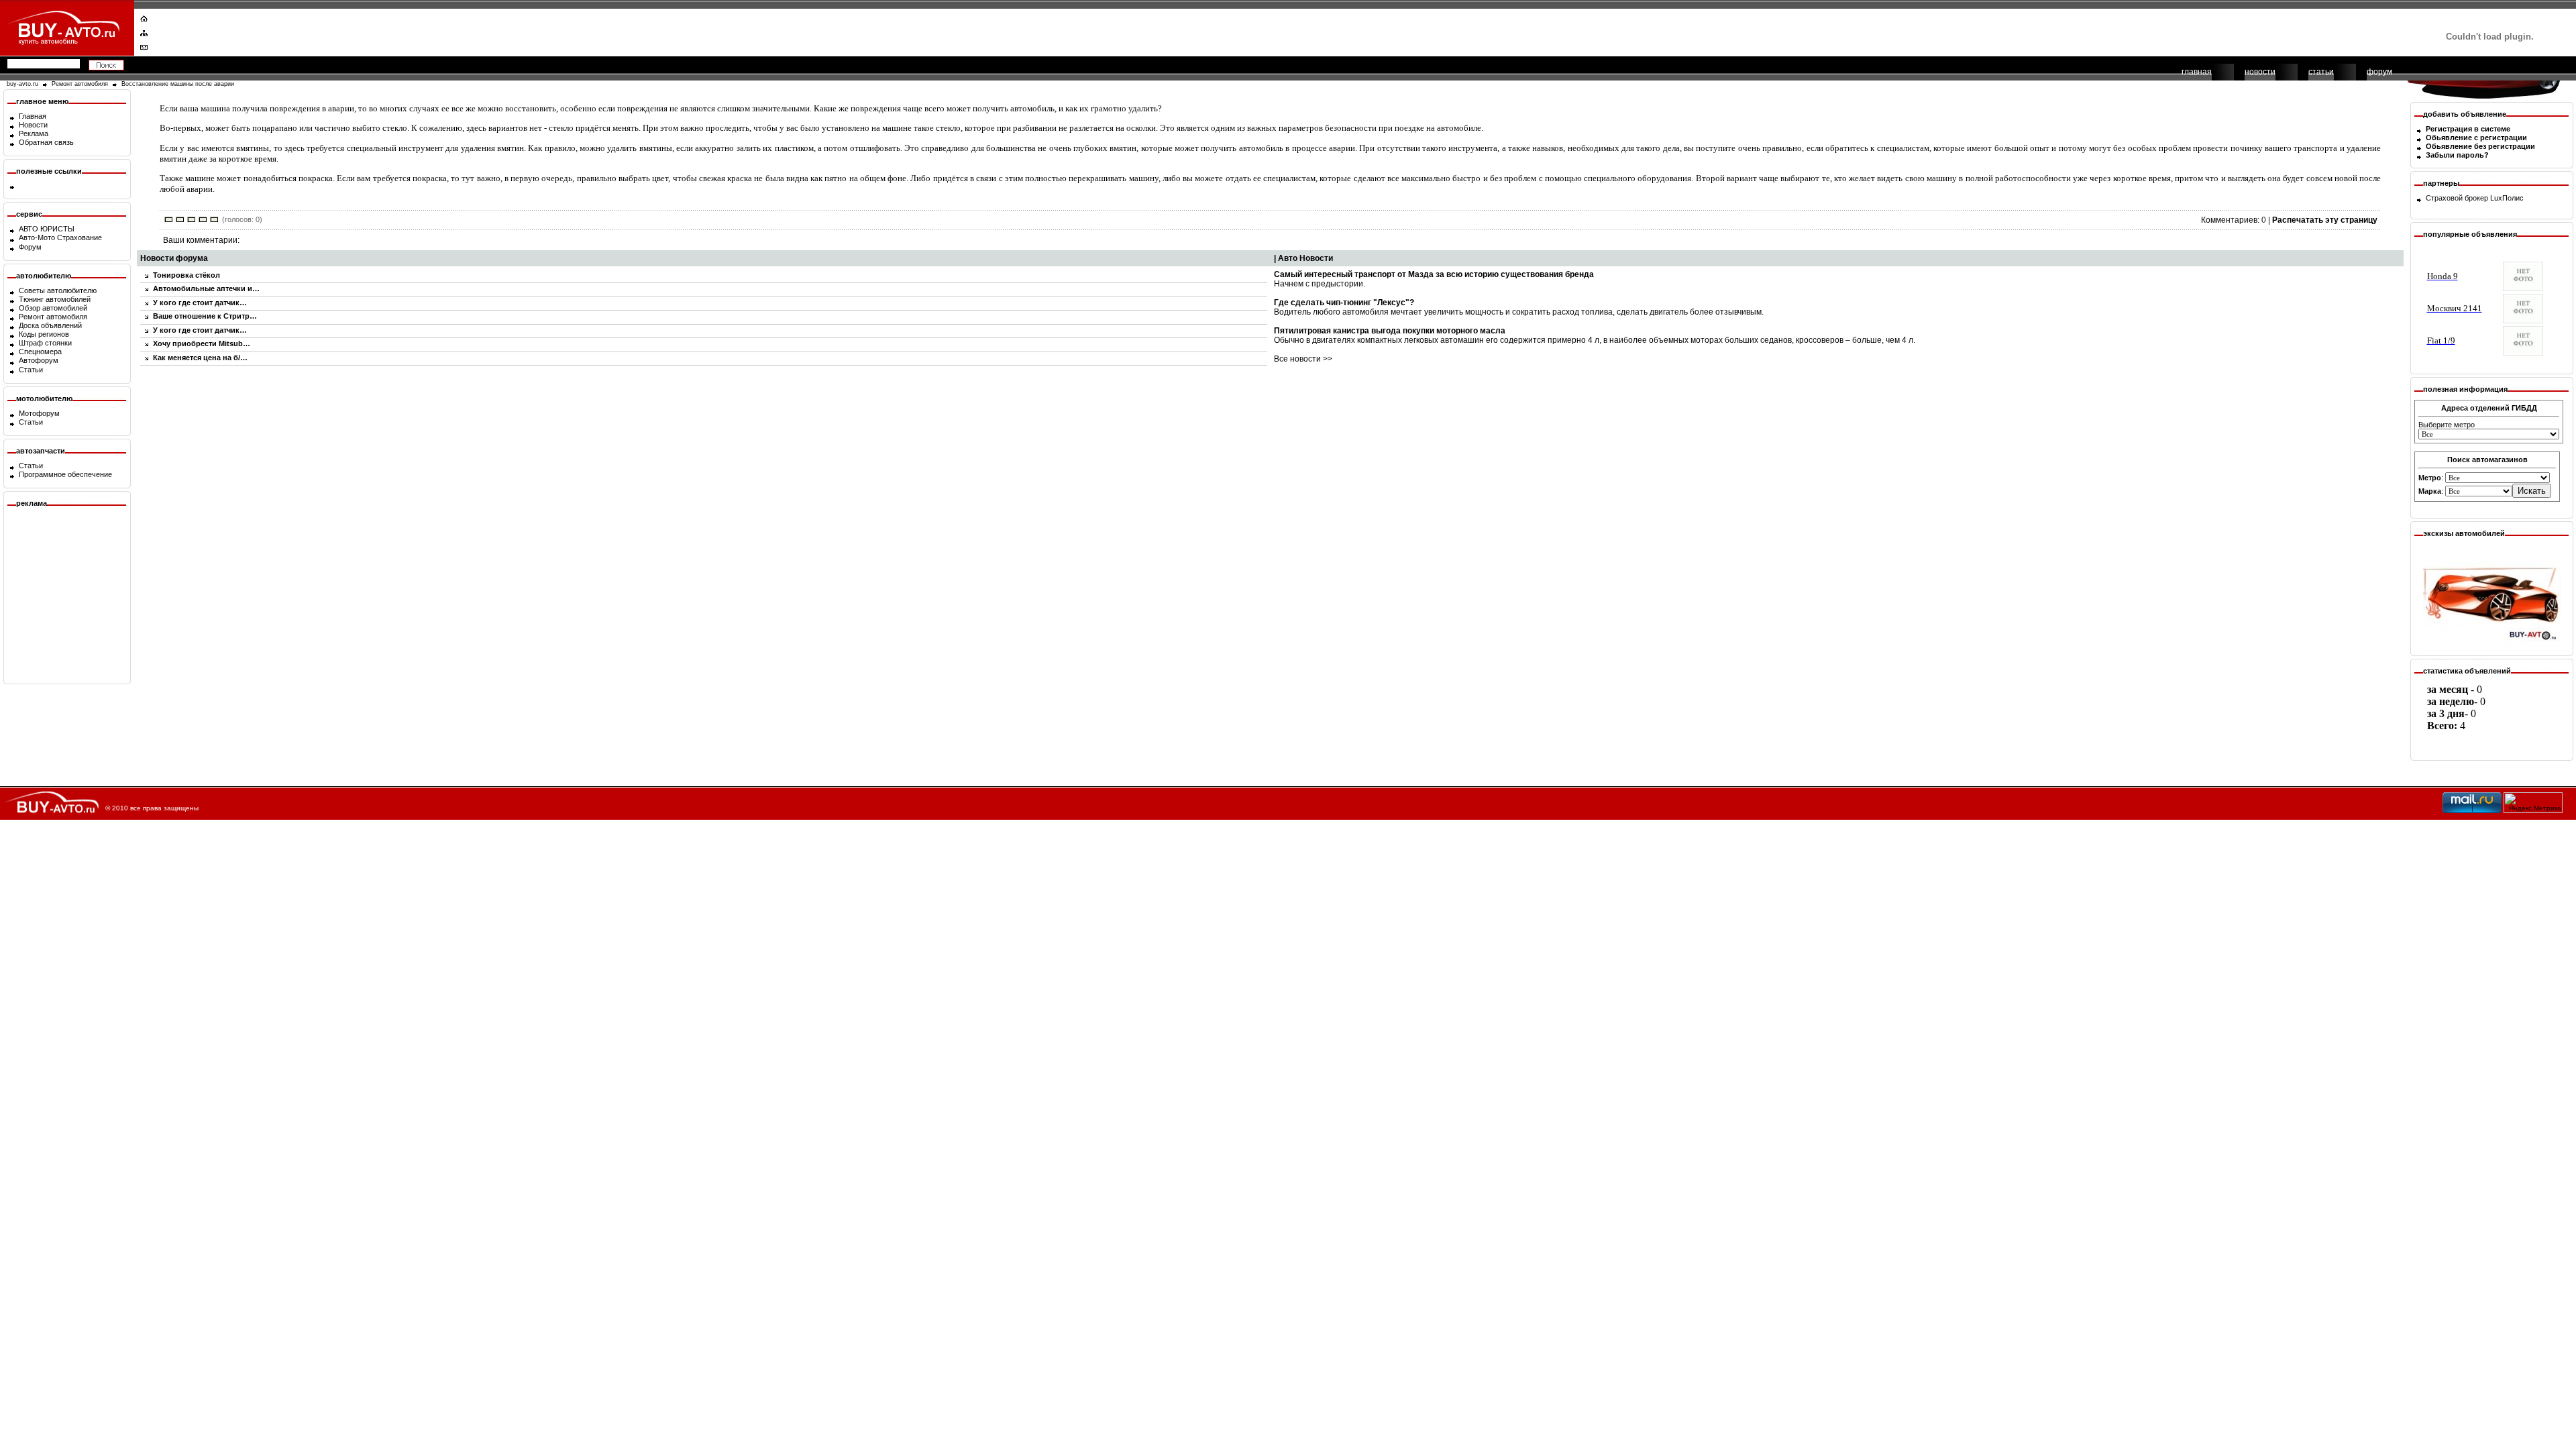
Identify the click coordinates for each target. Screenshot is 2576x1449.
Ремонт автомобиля (80, 84)
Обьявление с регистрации (2476, 138)
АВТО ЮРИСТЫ (47, 229)
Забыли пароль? (2457, 155)
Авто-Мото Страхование (60, 237)
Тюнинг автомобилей (55, 299)
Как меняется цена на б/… (200, 358)
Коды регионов (44, 334)
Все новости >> (1303, 359)
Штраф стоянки (45, 343)
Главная (33, 116)
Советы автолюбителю (58, 290)
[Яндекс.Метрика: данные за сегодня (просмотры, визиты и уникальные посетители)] (2533, 803)
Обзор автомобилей (53, 308)
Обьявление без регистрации (2480, 146)
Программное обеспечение (65, 474)
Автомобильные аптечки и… (206, 288)
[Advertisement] (1279, 30)
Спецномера (40, 352)
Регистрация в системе (2468, 129)
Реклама (34, 133)
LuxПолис (2507, 198)
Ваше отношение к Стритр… (205, 316)
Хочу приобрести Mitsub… (202, 343)
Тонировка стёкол (186, 275)
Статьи (31, 370)
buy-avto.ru (22, 84)
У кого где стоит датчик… (200, 303)
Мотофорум (39, 413)
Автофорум (39, 360)
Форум (30, 247)
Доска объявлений (50, 325)
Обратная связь (46, 142)
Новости (33, 125)
